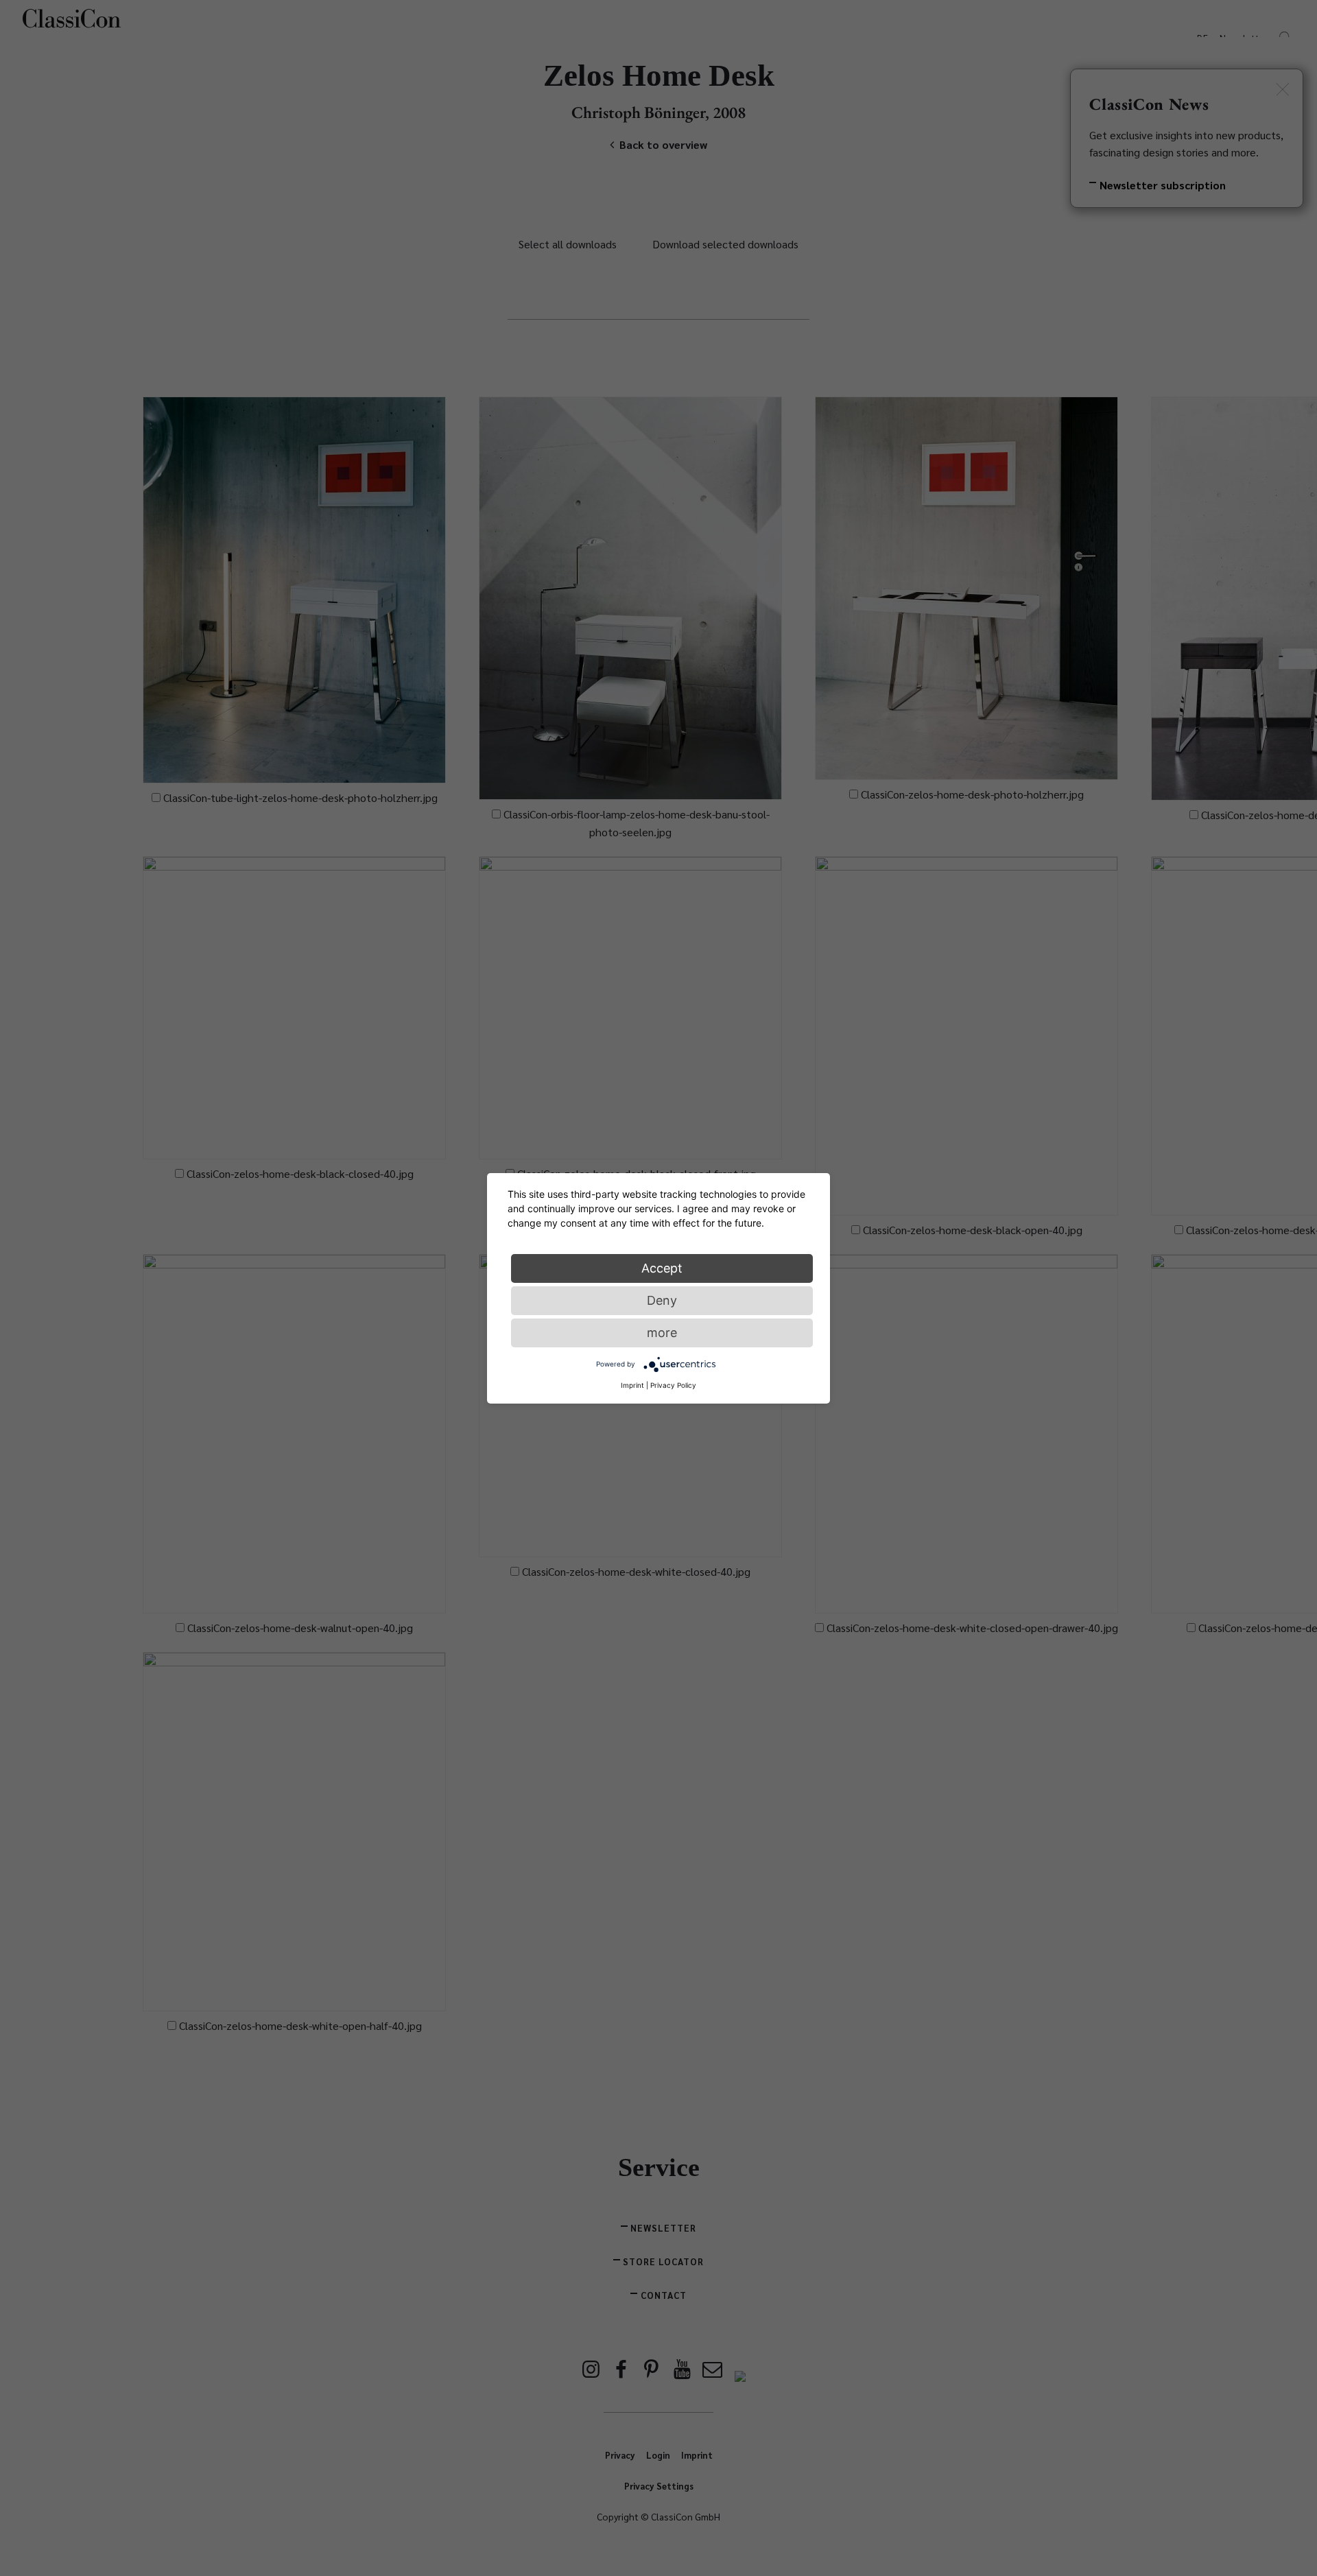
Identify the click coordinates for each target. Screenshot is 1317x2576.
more (662, 1332)
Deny (662, 1300)
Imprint (632, 1384)
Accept (662, 1267)
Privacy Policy (673, 1384)
